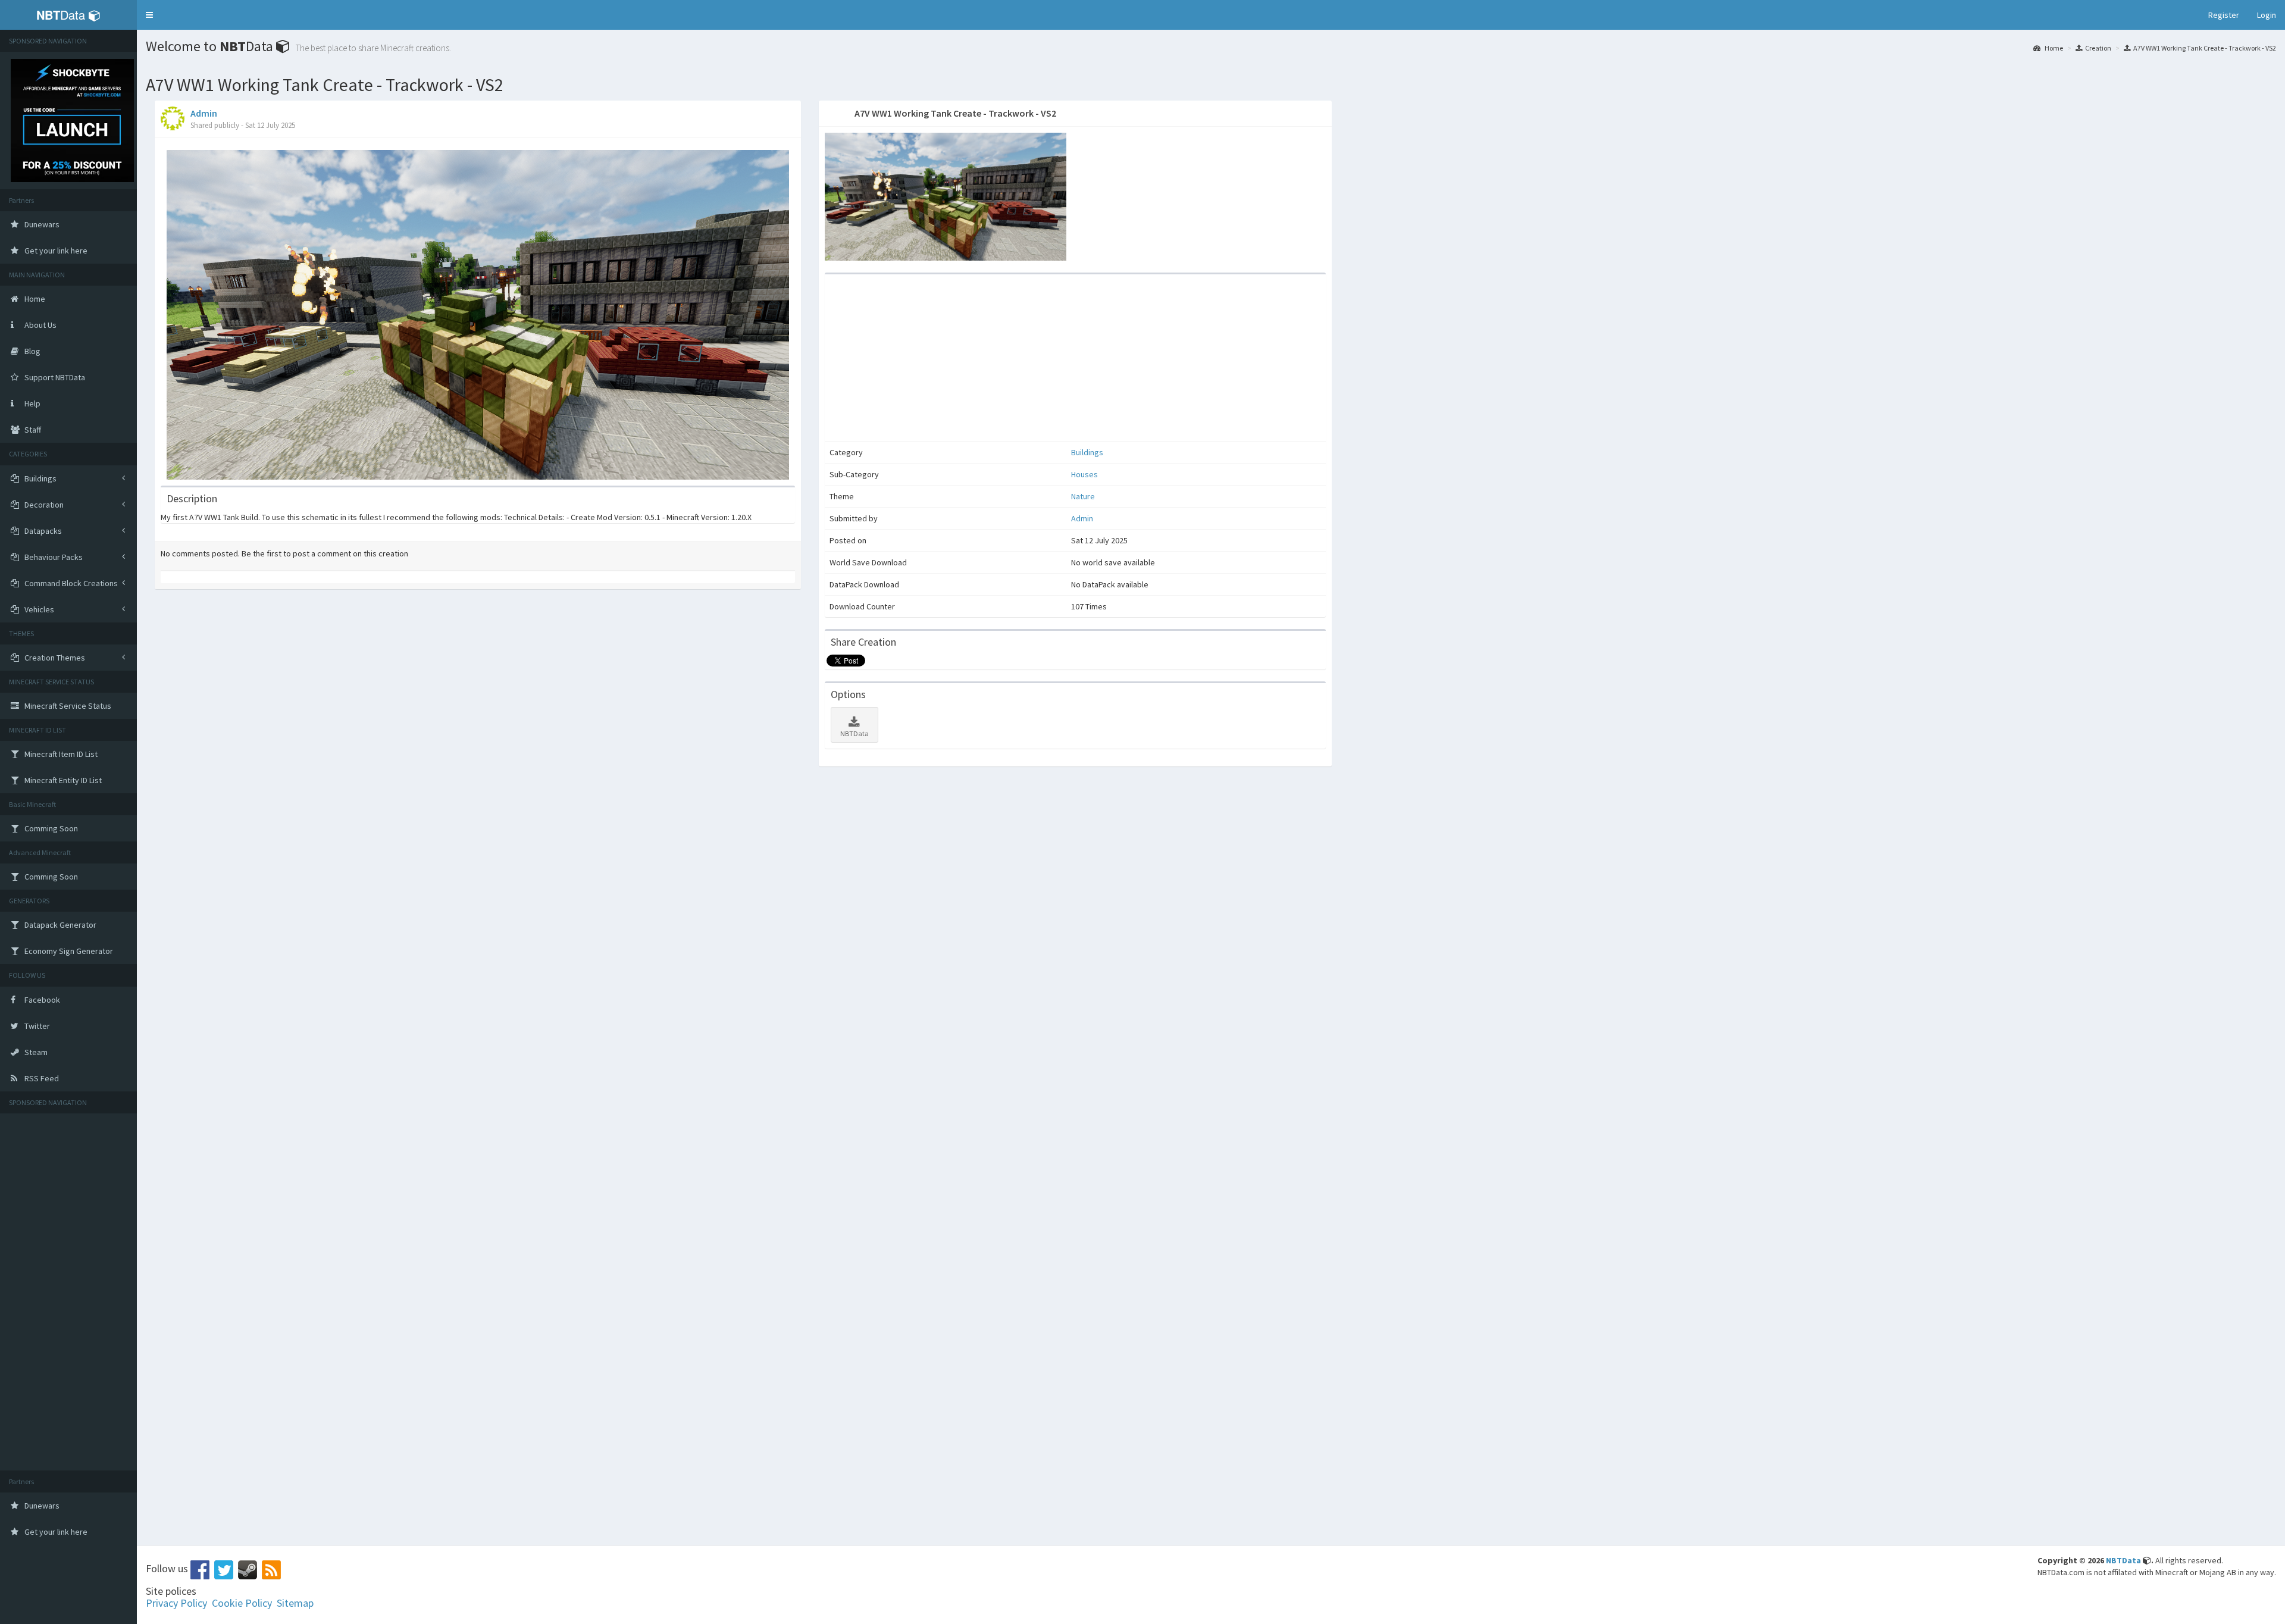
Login (2267, 15)
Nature (1083, 496)
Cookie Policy (242, 1603)
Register (2224, 15)
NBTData (854, 733)
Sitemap (295, 1603)
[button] (149, 15)
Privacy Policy (176, 1603)
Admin (204, 113)
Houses (1084, 474)
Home (2053, 48)
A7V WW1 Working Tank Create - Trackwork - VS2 (2205, 48)
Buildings (1087, 452)
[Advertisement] (68, 1292)
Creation (2098, 48)
